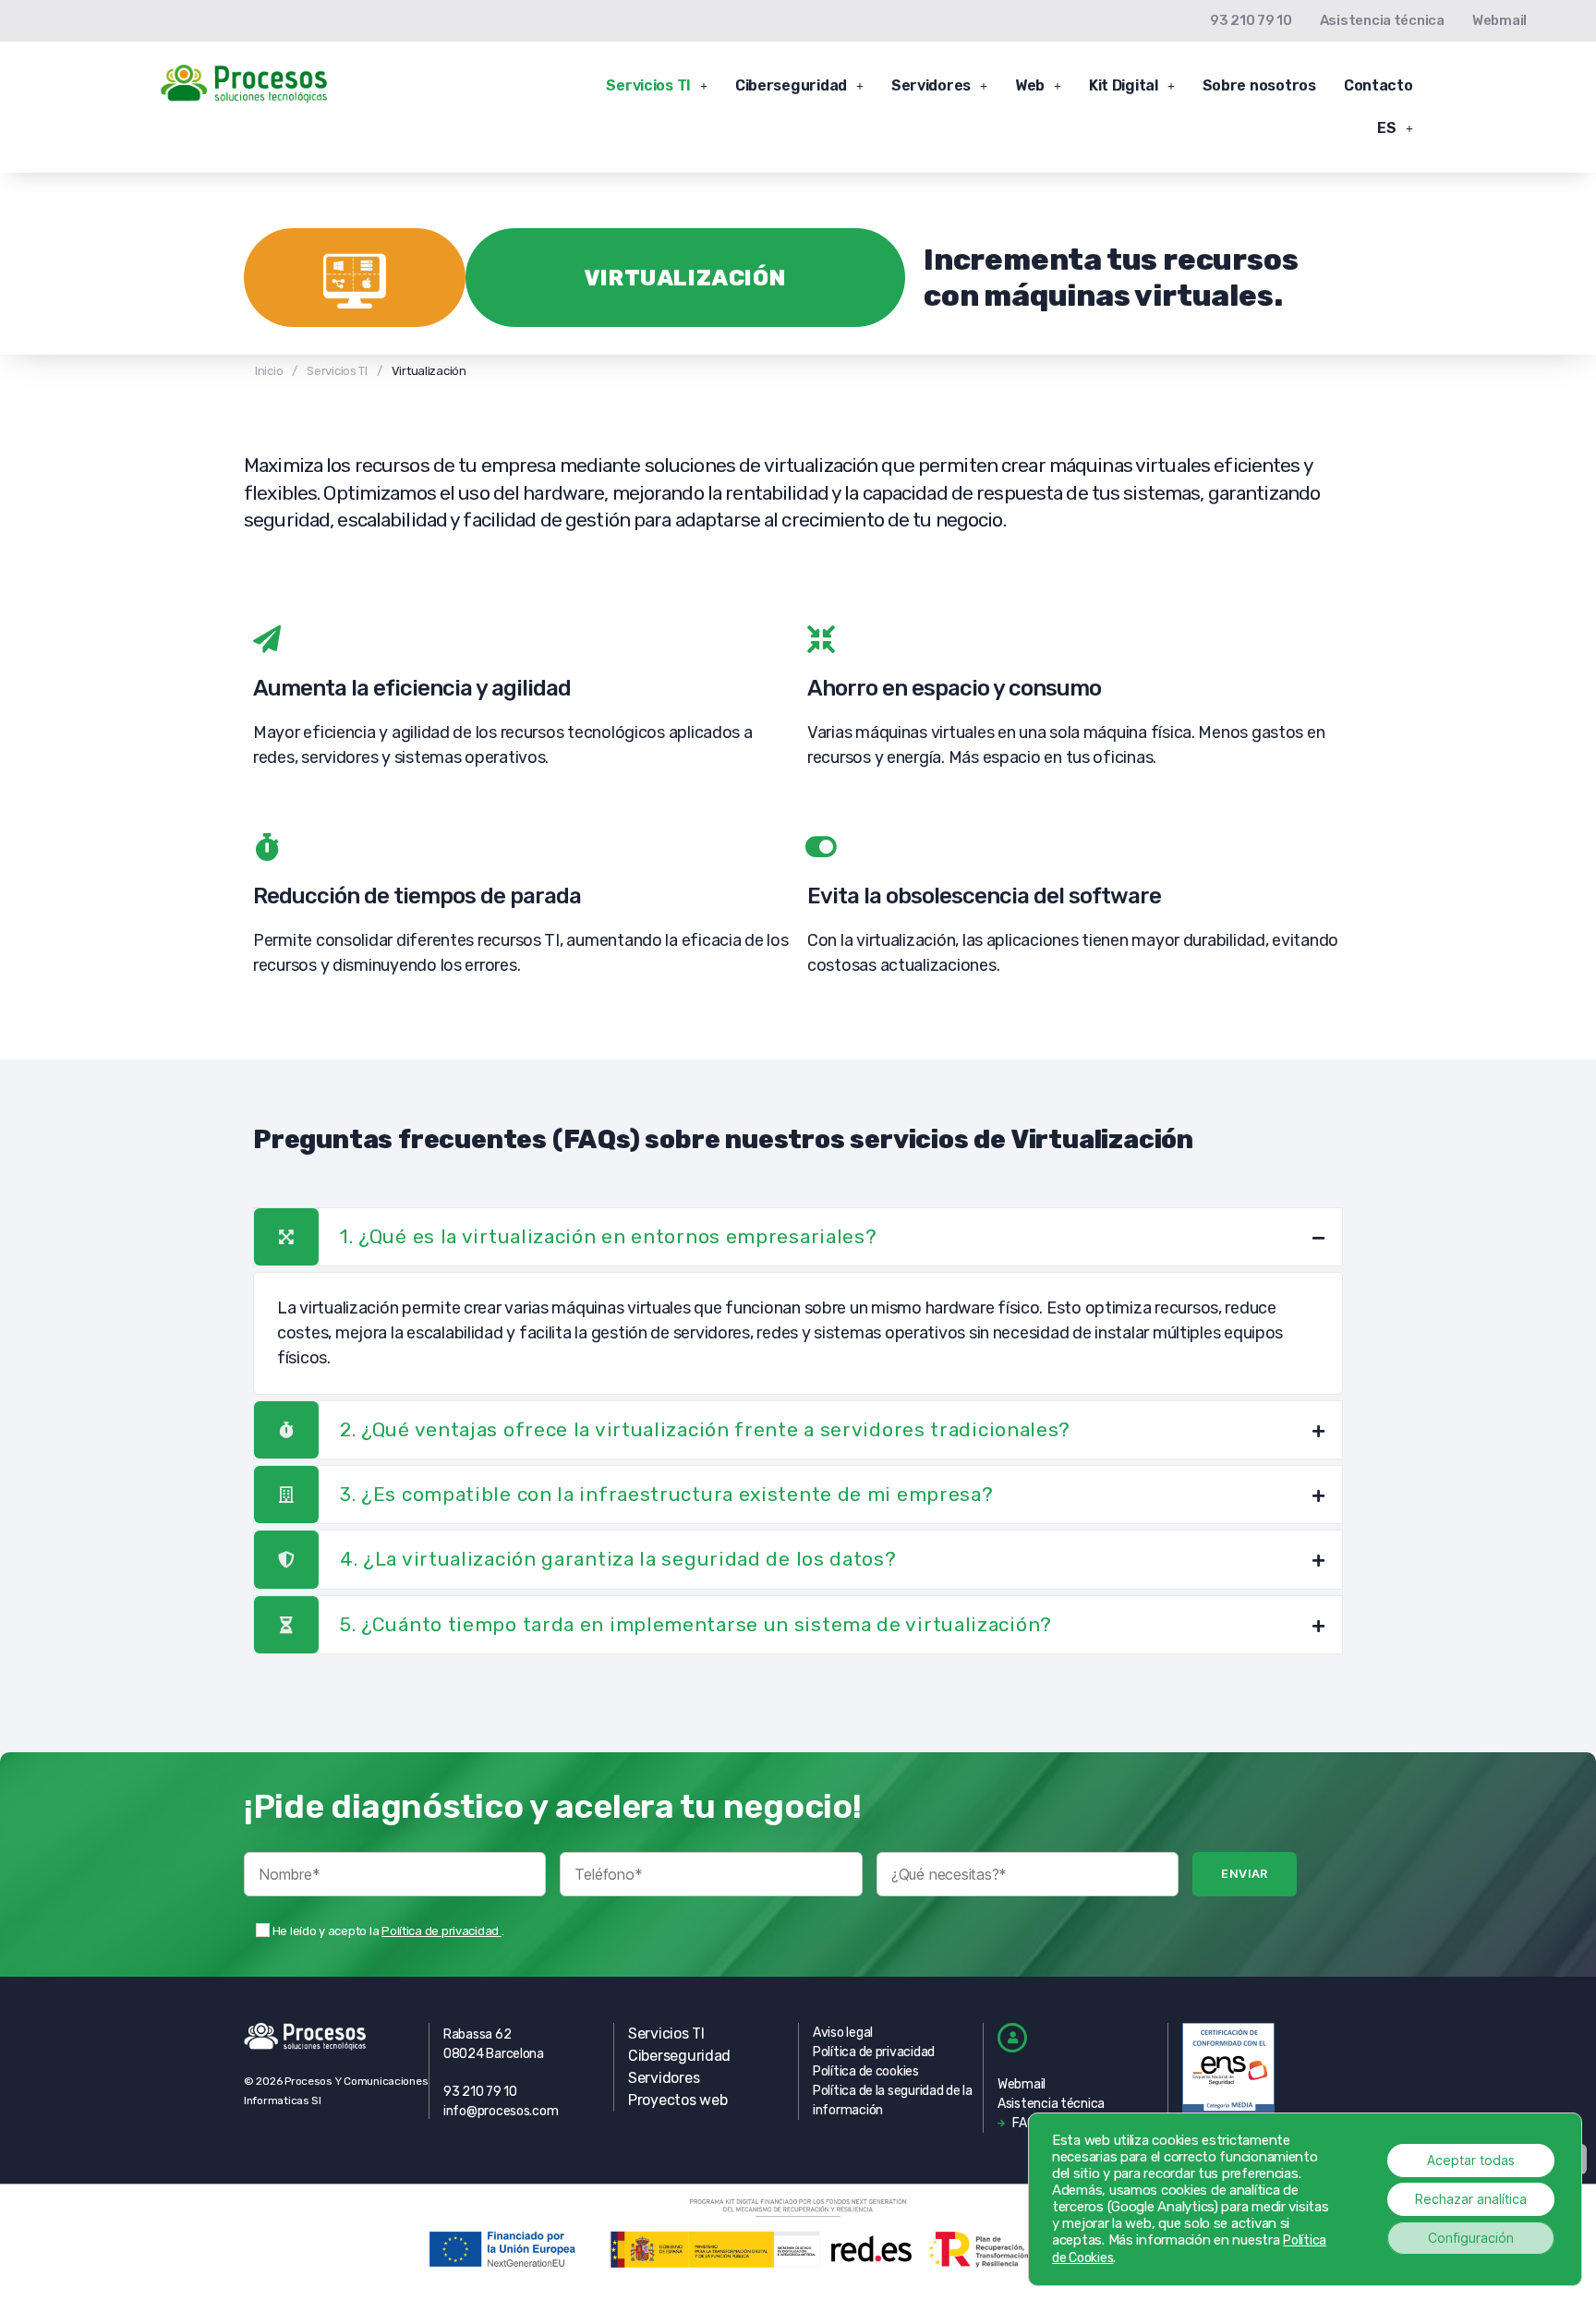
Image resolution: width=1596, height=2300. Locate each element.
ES (1386, 128)
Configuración (1471, 2238)
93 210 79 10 (1251, 20)
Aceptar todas (1471, 2160)
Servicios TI (648, 85)
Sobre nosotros (1259, 85)
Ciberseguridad (791, 85)
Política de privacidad (441, 1931)
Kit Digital (1124, 85)
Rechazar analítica (1471, 2199)
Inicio (269, 371)
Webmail (1499, 20)
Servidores (931, 85)
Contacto (1378, 85)
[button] (657, 86)
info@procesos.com (501, 2111)
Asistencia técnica (1382, 20)
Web (1030, 85)
